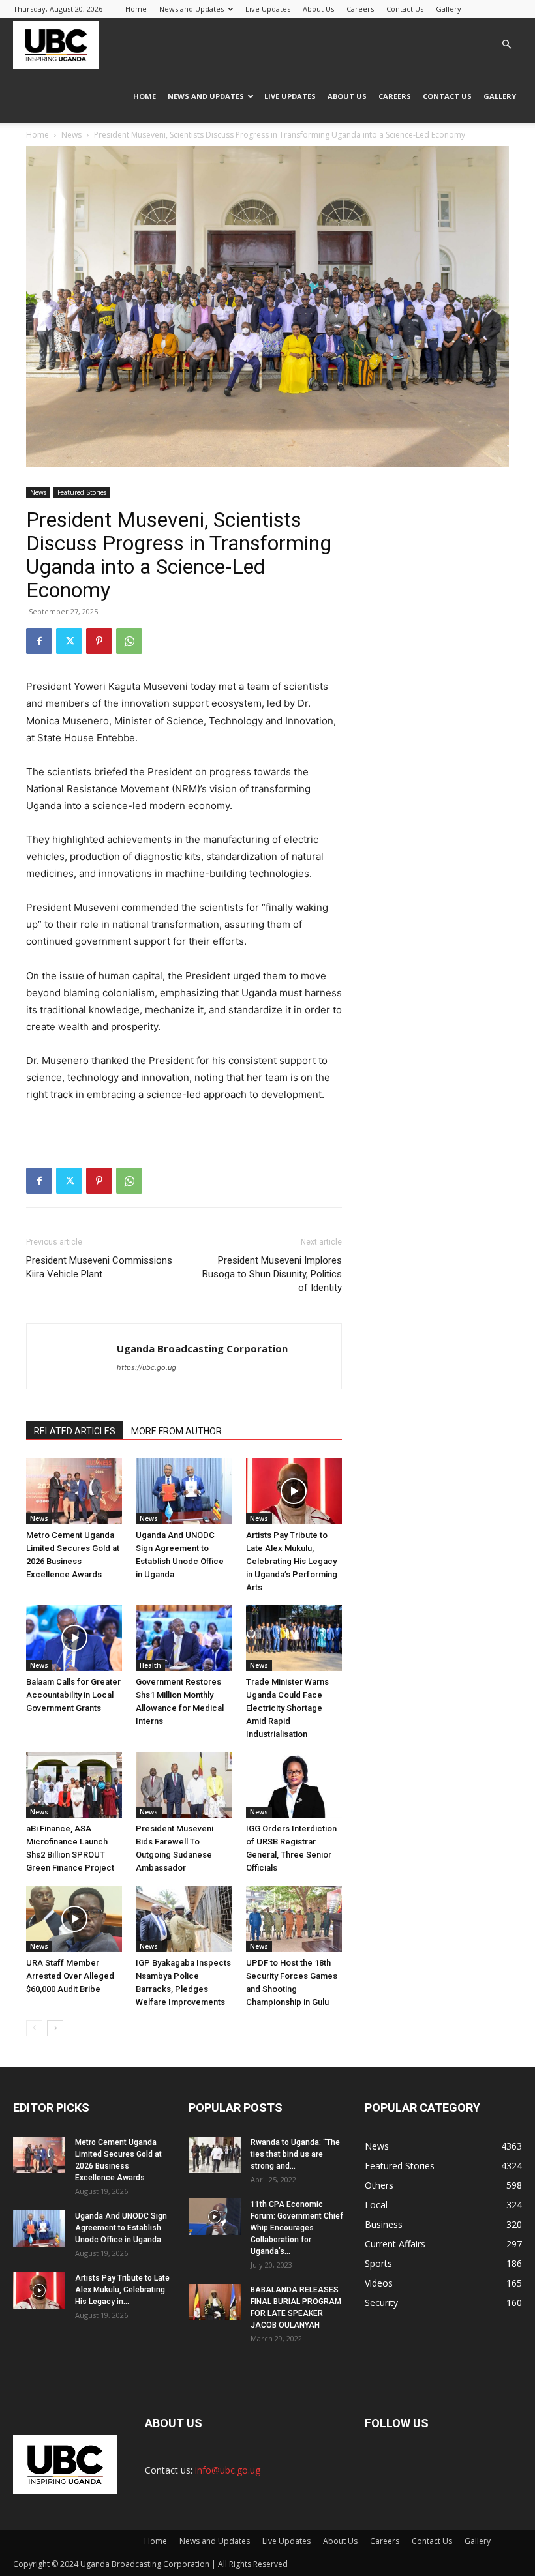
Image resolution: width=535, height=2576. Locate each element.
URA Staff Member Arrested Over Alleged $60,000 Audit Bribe (70, 1976)
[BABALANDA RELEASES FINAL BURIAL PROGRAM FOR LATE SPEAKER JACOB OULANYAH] (215, 2302)
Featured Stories (82, 492)
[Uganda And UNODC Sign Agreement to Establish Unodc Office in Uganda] (184, 1491)
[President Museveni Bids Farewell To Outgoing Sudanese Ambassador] (184, 1785)
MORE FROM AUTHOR (176, 1431)
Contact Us (405, 9)
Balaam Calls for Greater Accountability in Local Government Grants (73, 1695)
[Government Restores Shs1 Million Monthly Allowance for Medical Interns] (184, 1638)
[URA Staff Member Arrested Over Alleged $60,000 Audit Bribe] (74, 1918)
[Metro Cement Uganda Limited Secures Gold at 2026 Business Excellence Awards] (74, 1491)
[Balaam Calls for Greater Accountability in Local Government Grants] (74, 1638)
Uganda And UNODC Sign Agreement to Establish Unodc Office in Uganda (121, 2228)
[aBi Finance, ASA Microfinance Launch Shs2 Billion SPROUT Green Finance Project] (74, 1785)
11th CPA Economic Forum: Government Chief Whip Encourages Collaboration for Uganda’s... (297, 2228)
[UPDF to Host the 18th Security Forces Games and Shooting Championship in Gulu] (294, 1918)
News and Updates (191, 9)
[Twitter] (69, 641)
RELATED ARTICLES (75, 1431)
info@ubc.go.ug (228, 2470)
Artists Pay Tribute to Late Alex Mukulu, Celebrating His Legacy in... (122, 2290)
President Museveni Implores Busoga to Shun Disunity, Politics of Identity (272, 1274)
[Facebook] (39, 641)
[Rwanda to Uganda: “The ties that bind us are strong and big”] (215, 2155)
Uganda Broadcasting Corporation (202, 1348)
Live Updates (268, 9)
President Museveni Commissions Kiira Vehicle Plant (99, 1267)
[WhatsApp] (129, 641)
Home (136, 9)
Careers (360, 9)
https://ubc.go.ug (146, 1367)
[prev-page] (34, 2028)
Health (150, 1665)
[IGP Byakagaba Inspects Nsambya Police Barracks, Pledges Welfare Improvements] (184, 1918)
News (71, 135)
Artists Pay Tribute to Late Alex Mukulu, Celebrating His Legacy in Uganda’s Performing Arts (292, 1561)
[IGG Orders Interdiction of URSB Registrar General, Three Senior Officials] (294, 1785)
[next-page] (55, 2028)
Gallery (449, 9)
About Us (318, 9)
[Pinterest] (99, 641)
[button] (506, 45)
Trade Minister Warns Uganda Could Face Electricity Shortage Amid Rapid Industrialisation (287, 1708)
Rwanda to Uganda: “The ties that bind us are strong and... (295, 2154)
